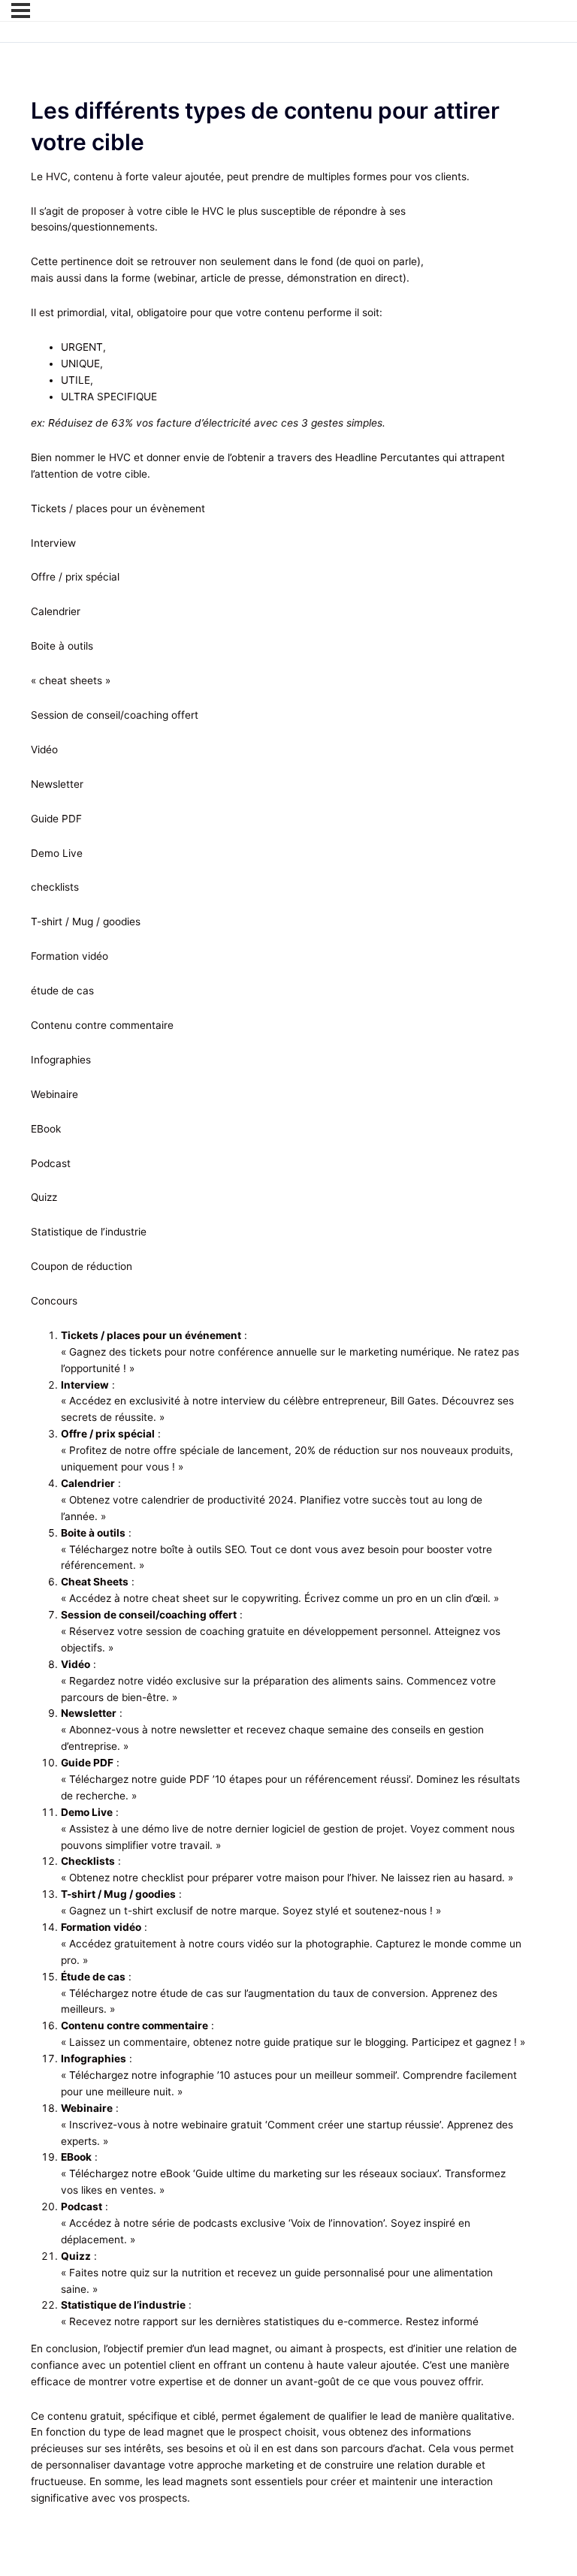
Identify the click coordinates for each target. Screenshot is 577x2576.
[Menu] (21, 11)
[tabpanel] (278, 1338)
